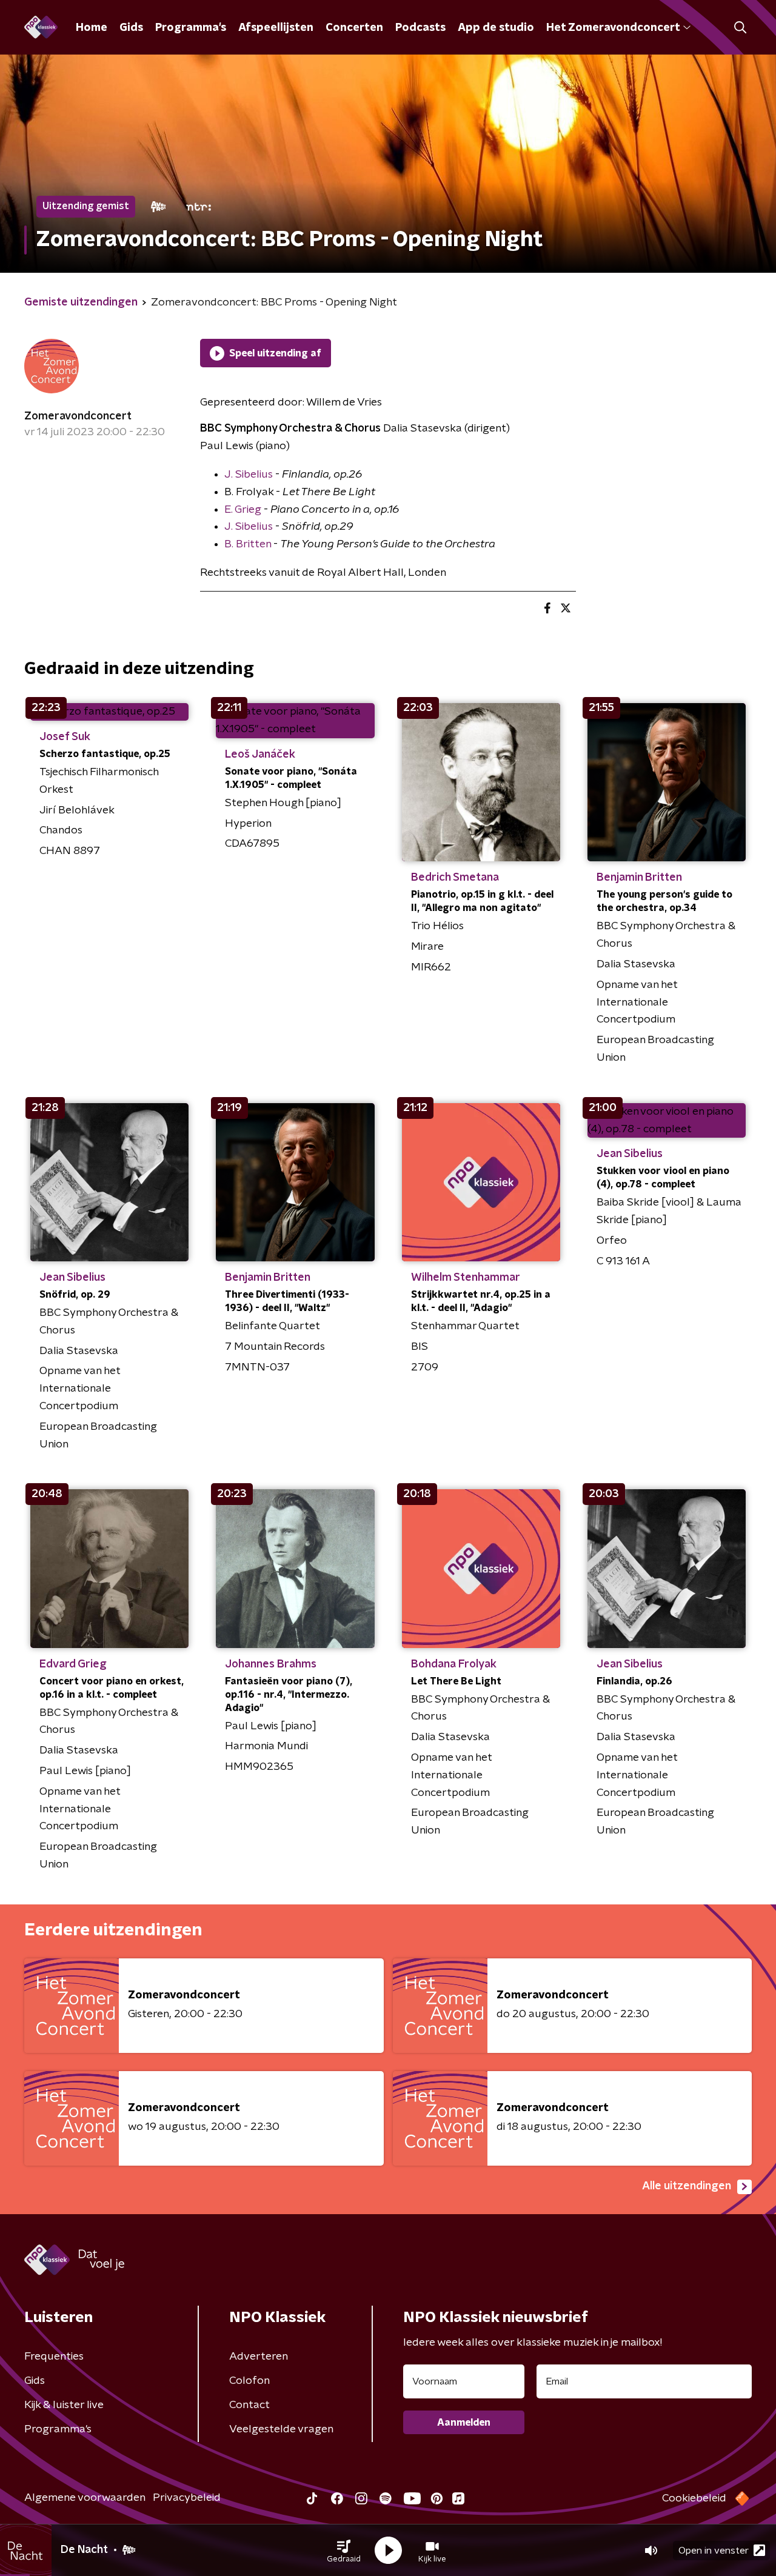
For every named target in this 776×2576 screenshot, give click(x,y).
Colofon (249, 2381)
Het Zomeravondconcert (613, 28)
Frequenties (54, 2357)
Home (92, 28)
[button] (344, 2551)
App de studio (496, 28)
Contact (249, 2405)
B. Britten (248, 544)
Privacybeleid (187, 2498)
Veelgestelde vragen (281, 2429)
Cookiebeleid (694, 2498)
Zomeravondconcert (78, 416)
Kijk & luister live (64, 2405)
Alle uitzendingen (687, 2186)
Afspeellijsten (276, 28)
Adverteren (259, 2357)
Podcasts (420, 28)
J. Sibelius (249, 475)
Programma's (191, 28)
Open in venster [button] (714, 2551)
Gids (131, 28)
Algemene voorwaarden (85, 2498)
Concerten (354, 28)
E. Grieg (243, 510)
